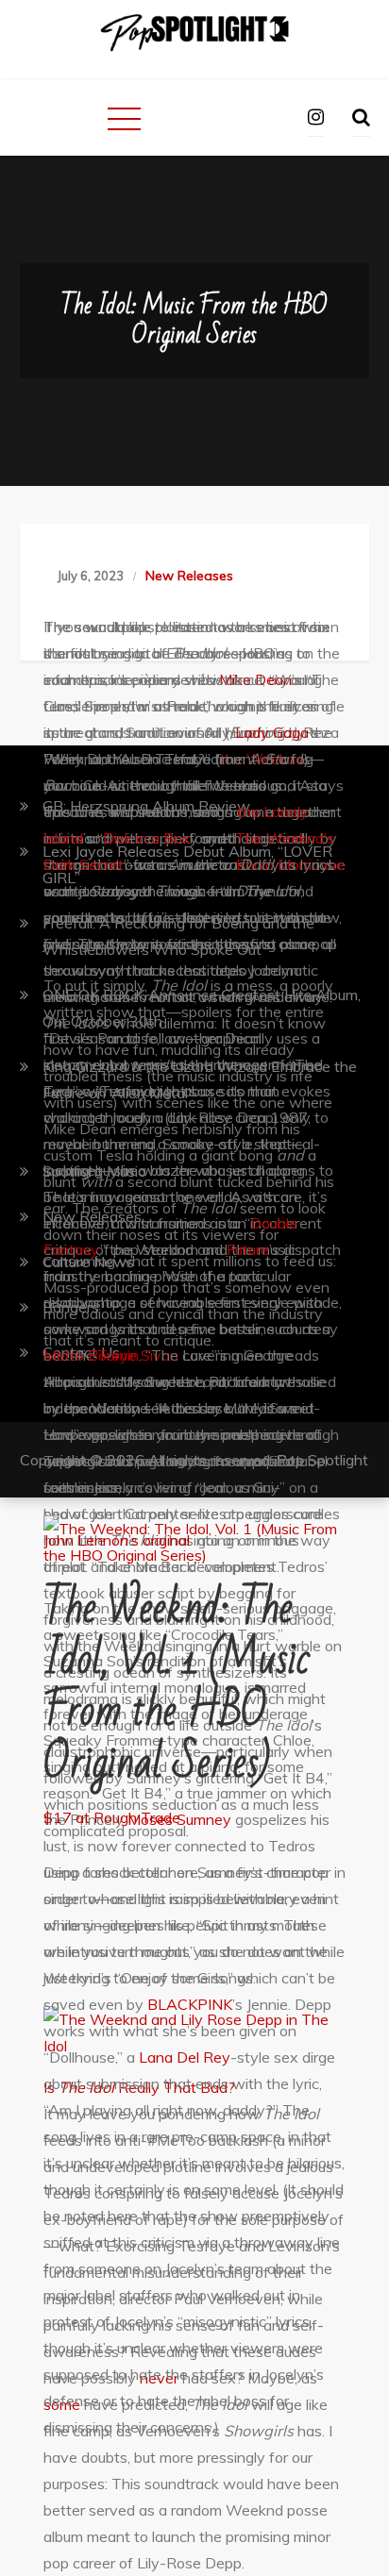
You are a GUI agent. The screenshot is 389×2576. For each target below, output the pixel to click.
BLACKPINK (190, 2004)
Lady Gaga (272, 732)
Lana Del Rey (185, 2057)
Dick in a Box (147, 838)
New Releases (189, 576)
